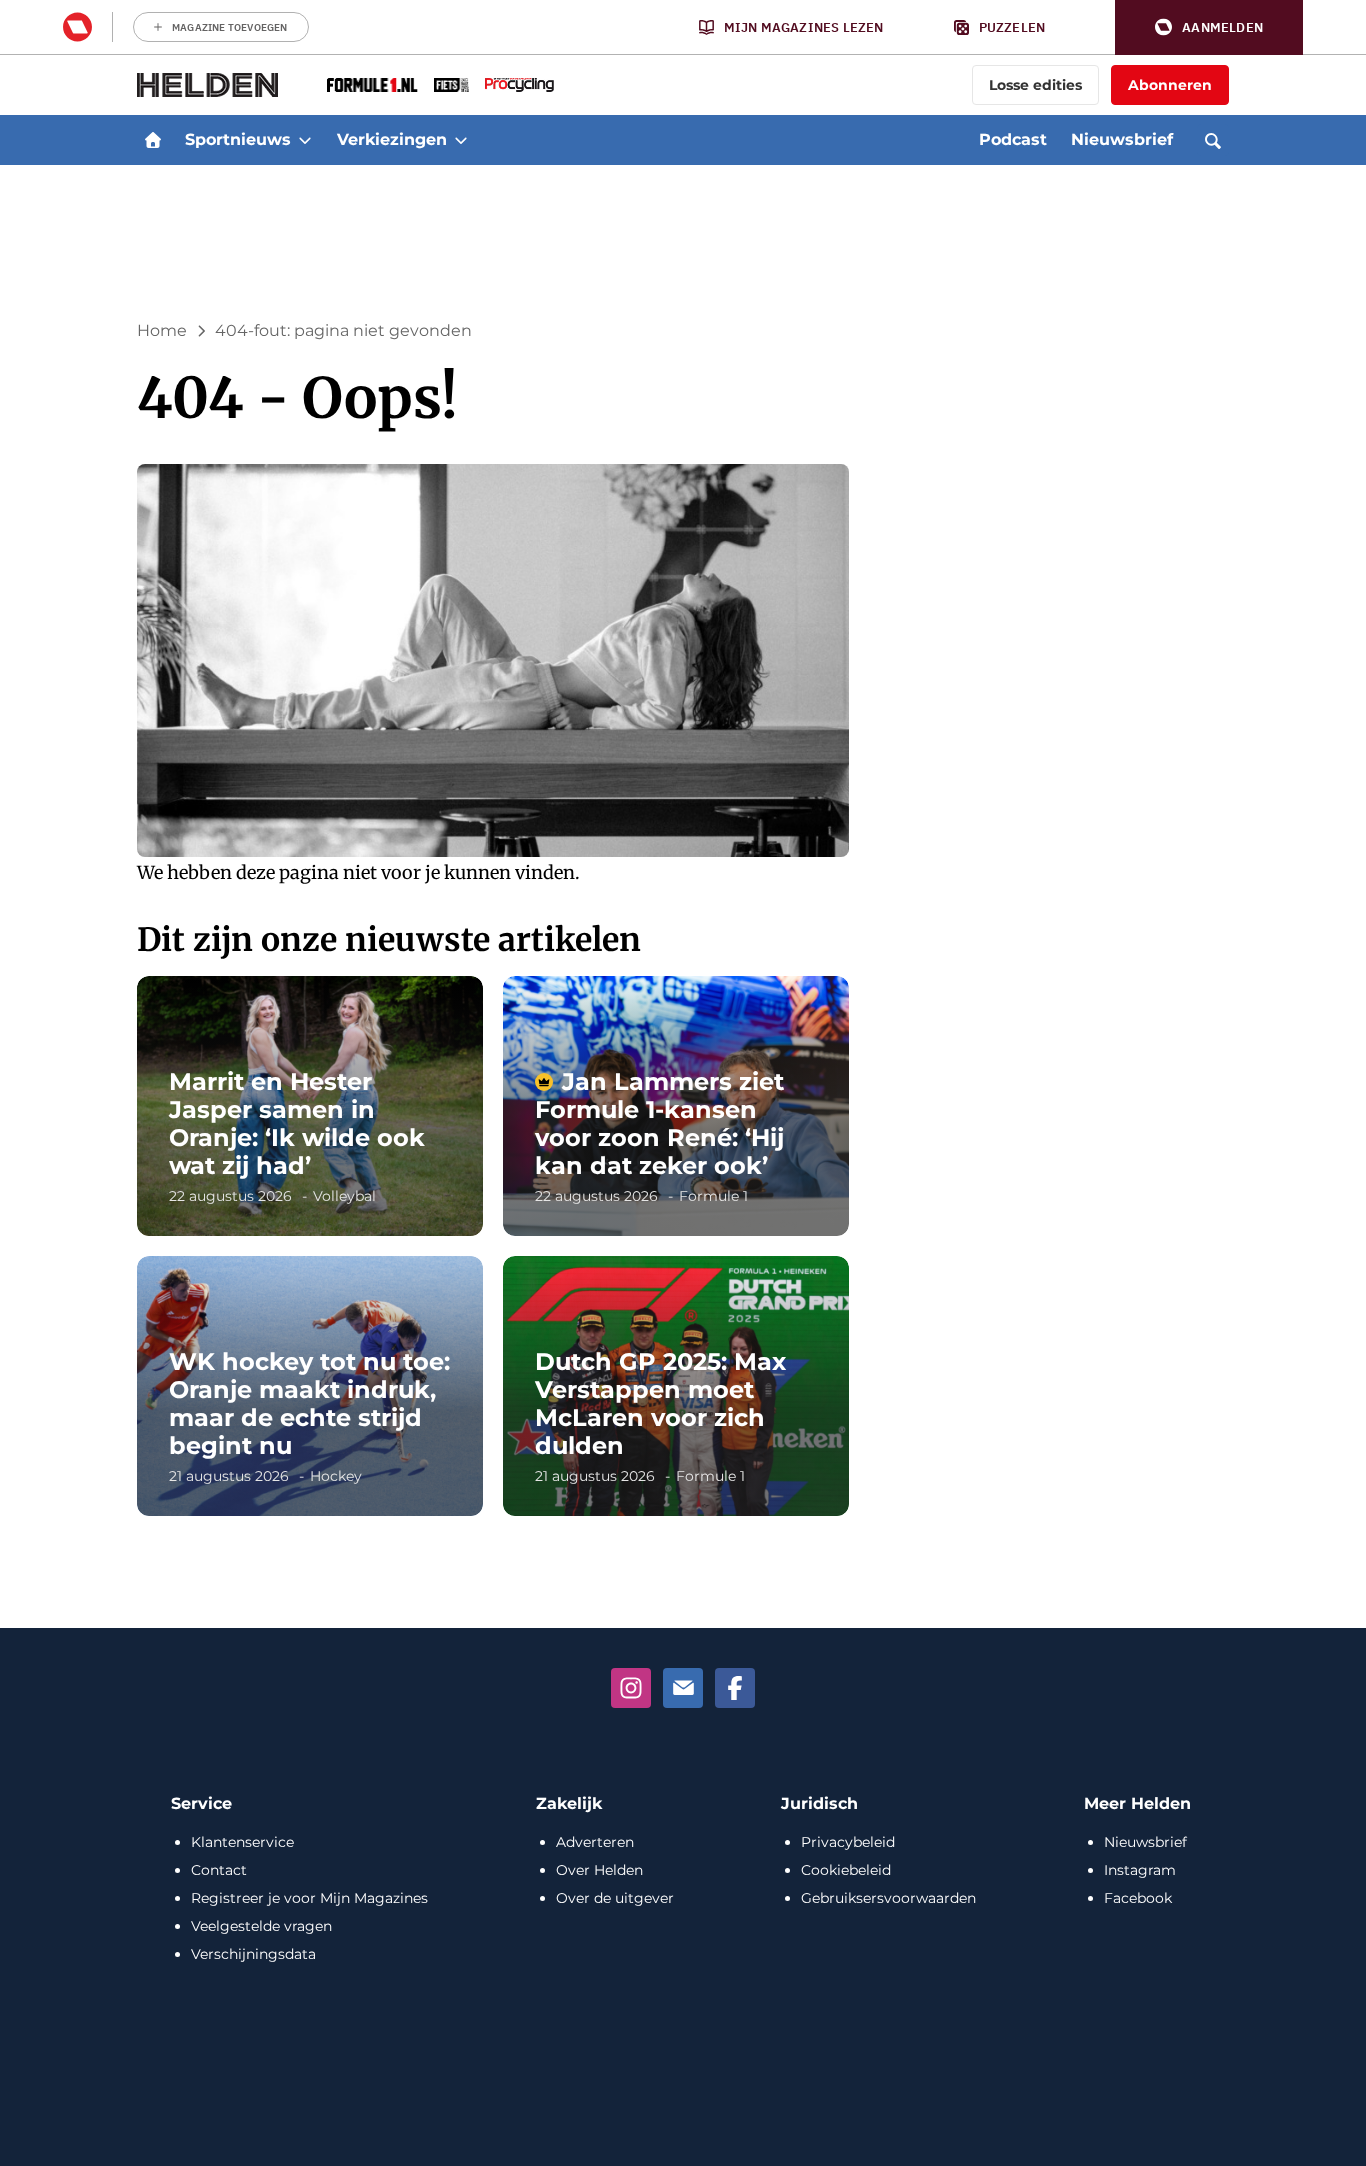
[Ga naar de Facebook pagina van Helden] (735, 1688)
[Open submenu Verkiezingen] (461, 140)
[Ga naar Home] (153, 140)
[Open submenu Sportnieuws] (305, 140)
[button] (1209, 27)
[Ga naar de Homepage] (208, 85)
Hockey (336, 1476)
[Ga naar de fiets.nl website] (451, 85)
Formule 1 (713, 1196)
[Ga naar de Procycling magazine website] (519, 85)
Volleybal (344, 1196)
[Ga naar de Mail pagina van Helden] (683, 1688)
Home (162, 330)
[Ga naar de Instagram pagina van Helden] (631, 1688)
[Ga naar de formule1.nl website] (372, 85)
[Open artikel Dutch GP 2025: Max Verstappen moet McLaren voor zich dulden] (676, 1386)
